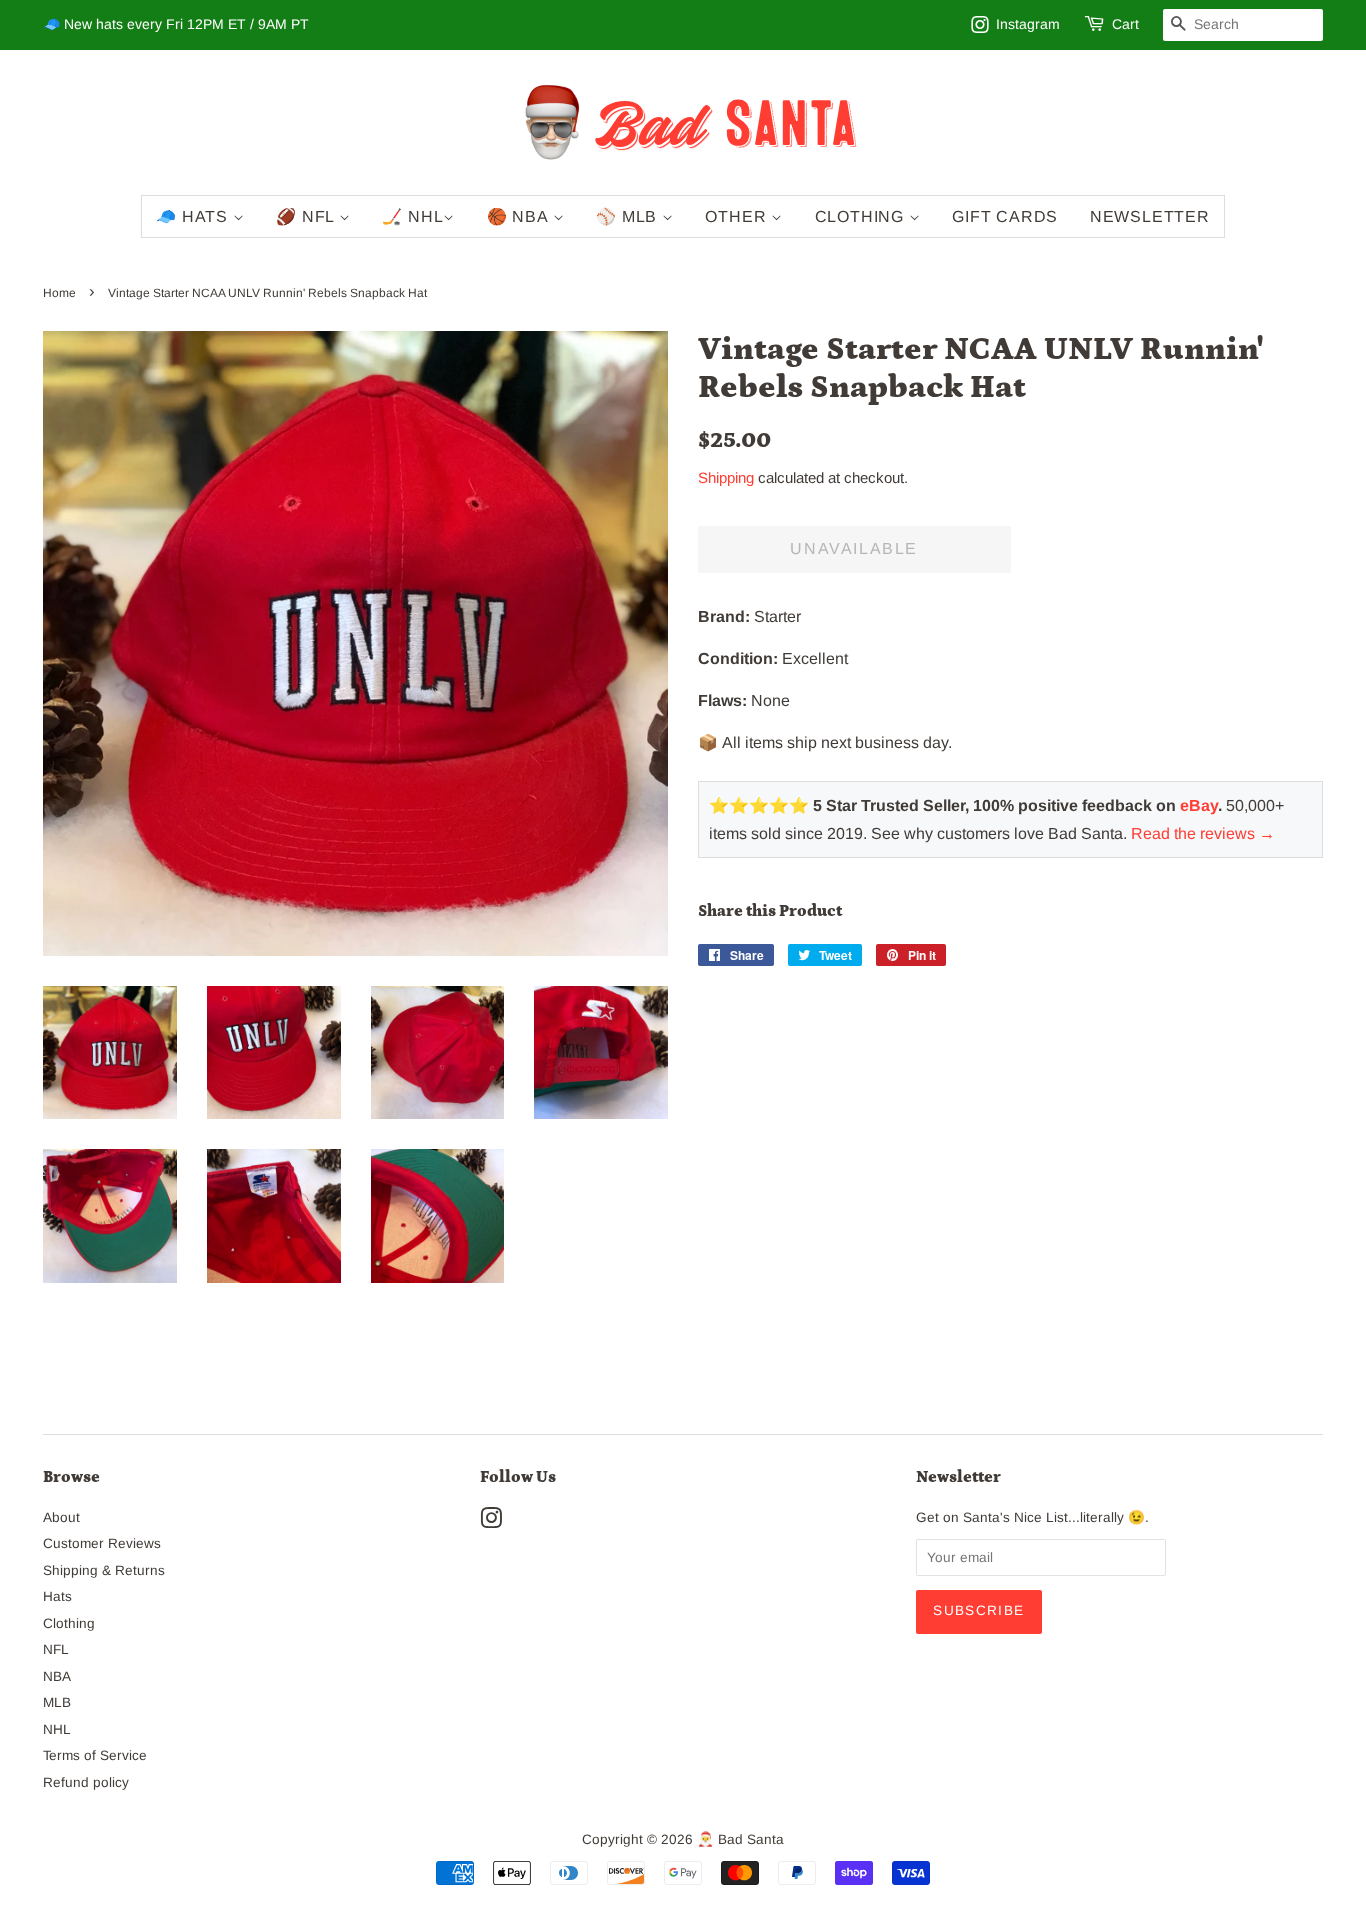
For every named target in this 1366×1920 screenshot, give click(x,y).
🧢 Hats (194, 216)
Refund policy (86, 1782)
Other (738, 216)
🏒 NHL (412, 216)
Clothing (862, 216)
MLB (57, 1702)
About (61, 1517)
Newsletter (1150, 216)
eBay (1199, 805)
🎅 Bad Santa (740, 1839)
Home (59, 293)
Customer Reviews (102, 1543)
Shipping (726, 477)
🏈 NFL (307, 216)
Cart (1125, 24)
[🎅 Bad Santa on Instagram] (491, 1522)
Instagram (1028, 24)
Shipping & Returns (104, 1570)
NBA (57, 1676)
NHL (57, 1729)
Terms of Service (95, 1755)
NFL (56, 1649)
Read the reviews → (1203, 833)
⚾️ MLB (629, 216)
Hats (57, 1596)
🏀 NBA (520, 216)
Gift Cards (1005, 216)
